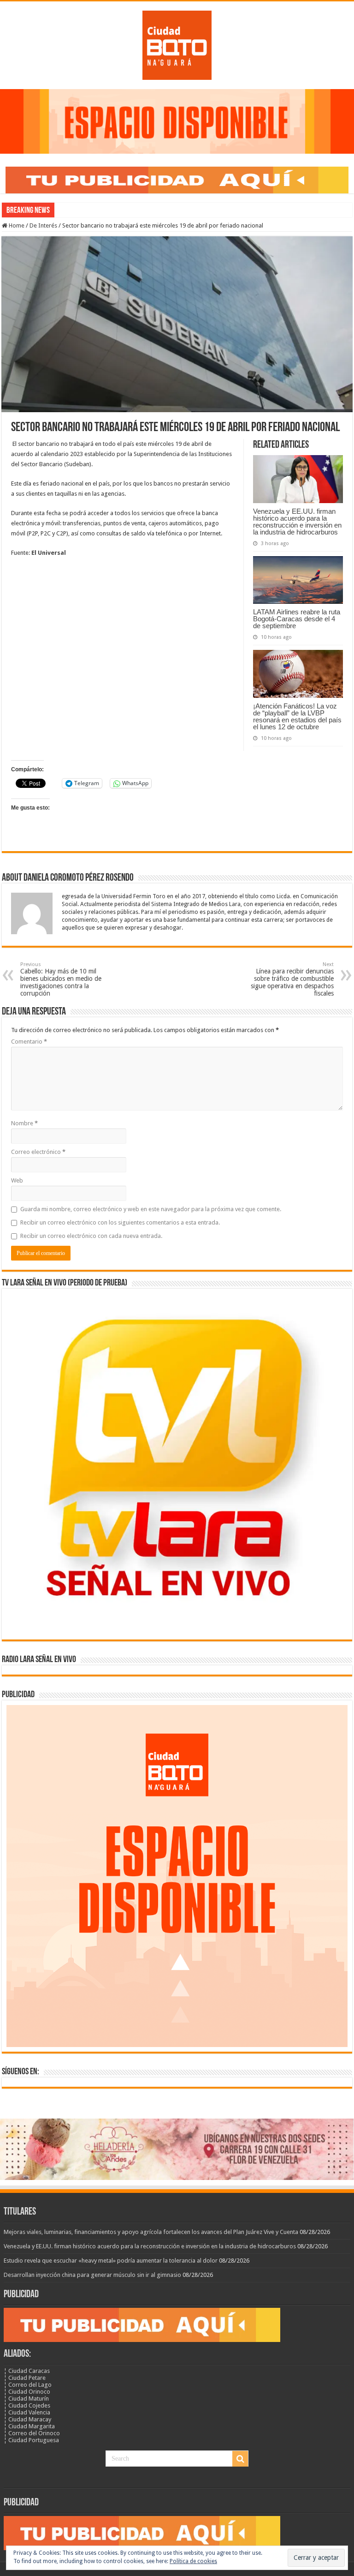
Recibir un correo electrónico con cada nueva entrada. (91, 1236)
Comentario (29, 1042)
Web (17, 1180)
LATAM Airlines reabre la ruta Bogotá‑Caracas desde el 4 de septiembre (297, 619)
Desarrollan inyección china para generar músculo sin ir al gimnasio (92, 2275)
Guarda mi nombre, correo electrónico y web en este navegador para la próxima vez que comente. (151, 1209)
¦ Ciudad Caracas (27, 2371)
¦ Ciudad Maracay (27, 2419)
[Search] (240, 2459)
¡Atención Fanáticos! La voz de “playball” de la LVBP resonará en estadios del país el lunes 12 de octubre (297, 716)
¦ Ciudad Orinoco (27, 2392)
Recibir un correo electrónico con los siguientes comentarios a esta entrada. (120, 1222)
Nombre (24, 1123)
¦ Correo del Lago (28, 2385)
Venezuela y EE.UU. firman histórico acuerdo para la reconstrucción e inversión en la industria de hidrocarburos (297, 522)
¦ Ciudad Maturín (26, 2399)
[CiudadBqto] (177, 43)
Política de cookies (193, 2561)
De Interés (43, 225)
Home (16, 225)
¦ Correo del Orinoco (32, 2433)
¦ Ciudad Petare (25, 2378)
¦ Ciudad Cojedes (27, 2405)
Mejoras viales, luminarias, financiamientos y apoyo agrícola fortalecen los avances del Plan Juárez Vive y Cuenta (151, 2232)
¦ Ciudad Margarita (29, 2426)
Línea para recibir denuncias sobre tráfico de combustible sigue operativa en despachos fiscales (292, 979)
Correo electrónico (38, 1152)
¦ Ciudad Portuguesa (31, 2440)
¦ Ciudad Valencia (27, 2412)
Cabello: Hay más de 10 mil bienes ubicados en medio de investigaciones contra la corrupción (61, 979)
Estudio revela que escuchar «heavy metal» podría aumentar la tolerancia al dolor (111, 2261)
